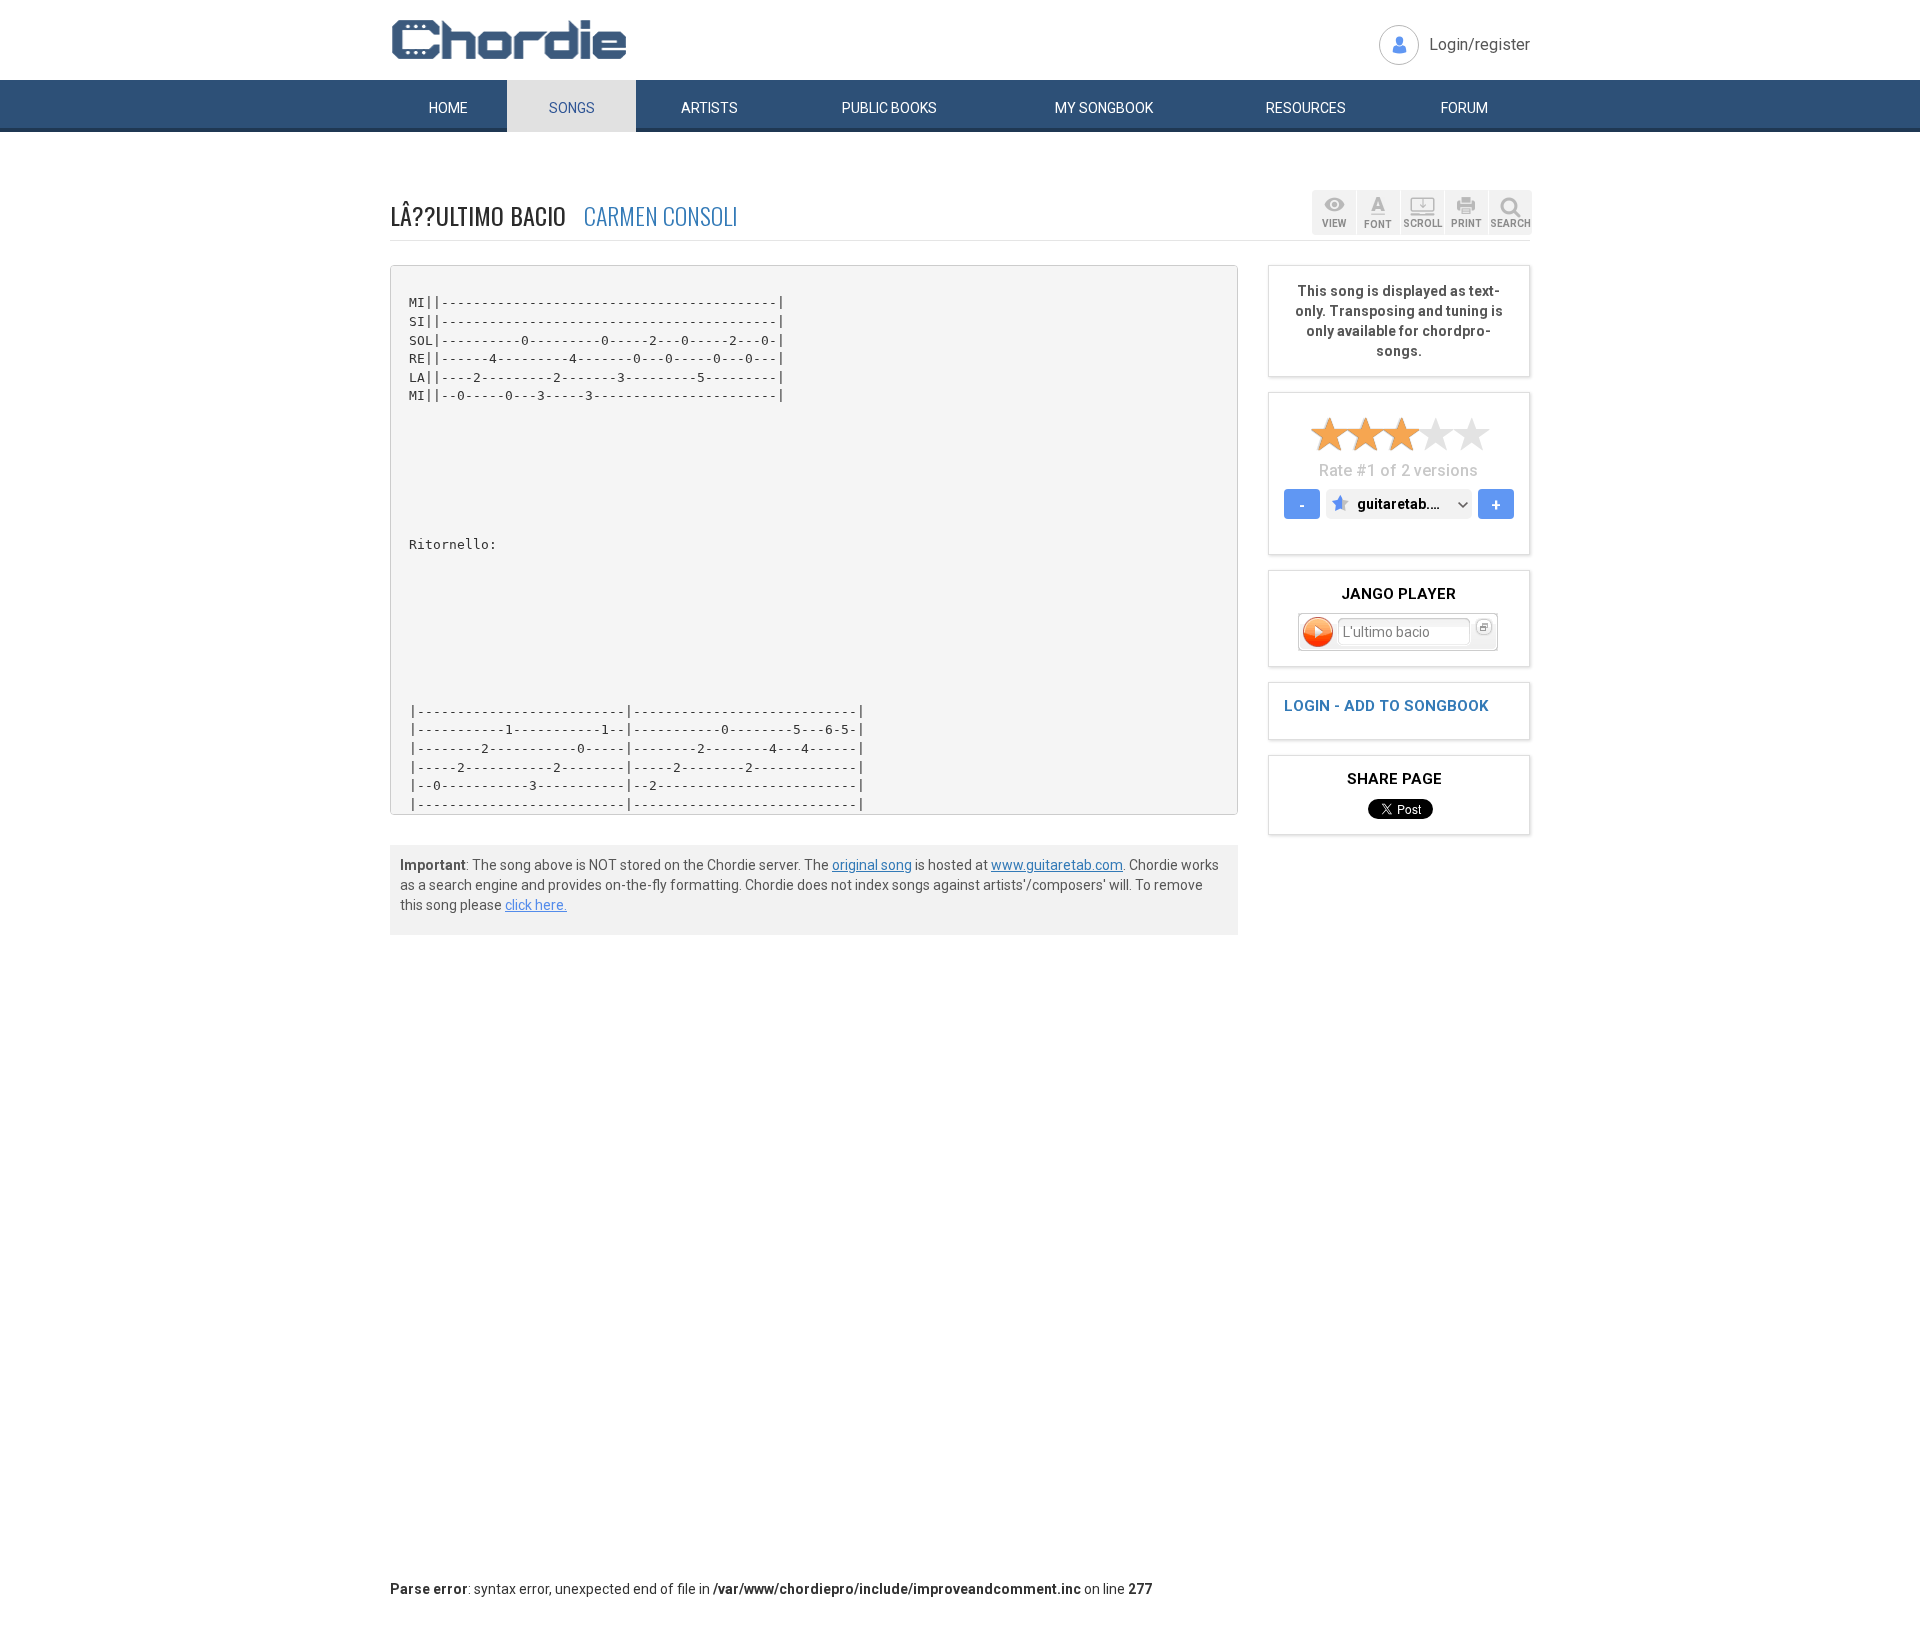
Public (889, 108)
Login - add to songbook (1386, 706)
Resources (1306, 108)
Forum (1464, 108)
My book (1104, 108)
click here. (536, 905)
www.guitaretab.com (1057, 865)
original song (872, 865)
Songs (572, 108)
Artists (709, 108)
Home (448, 108)
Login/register (1479, 44)
